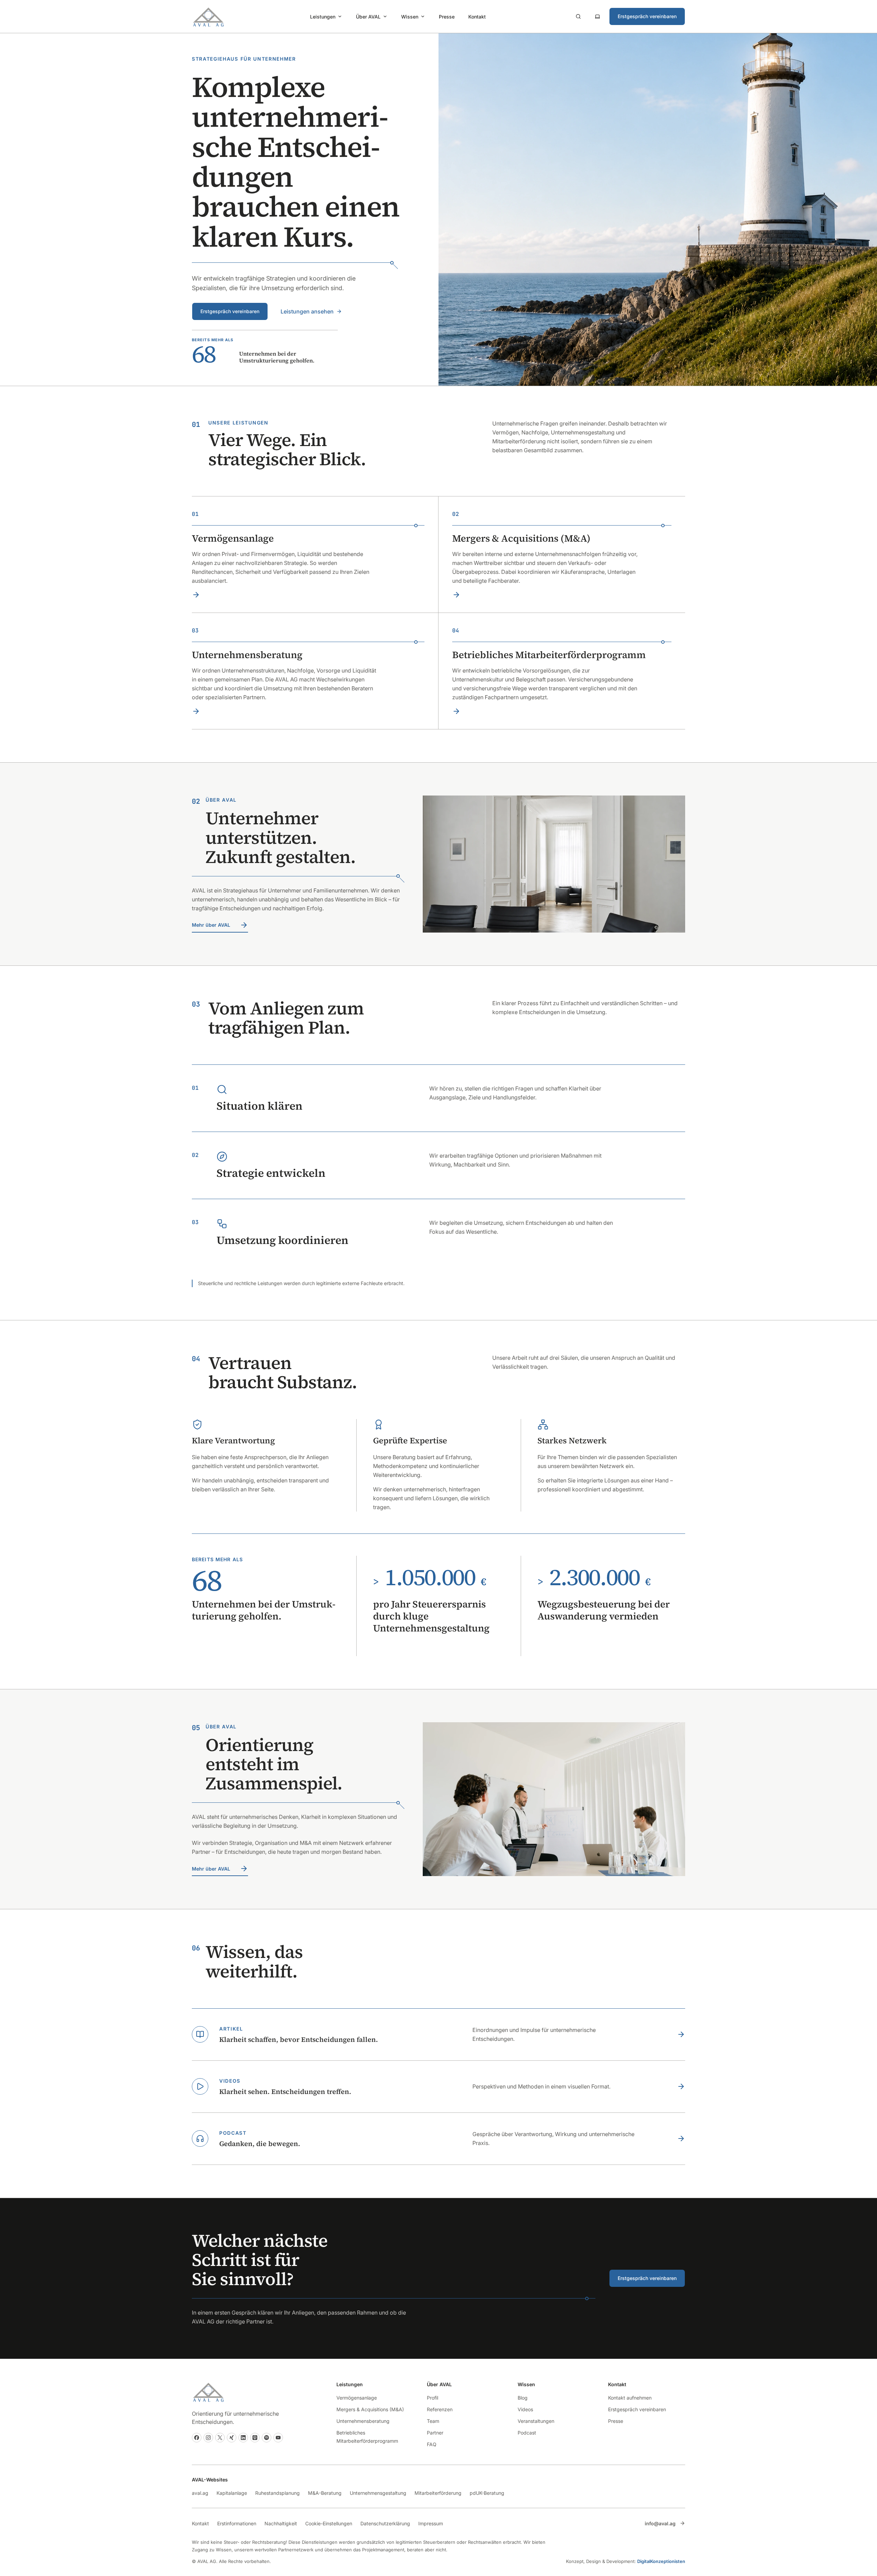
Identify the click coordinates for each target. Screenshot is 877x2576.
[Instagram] (208, 2438)
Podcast (527, 2433)
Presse (447, 17)
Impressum (431, 2523)
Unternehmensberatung (363, 2421)
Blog (523, 2398)
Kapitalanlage (232, 2493)
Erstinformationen (237, 2523)
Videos (525, 2409)
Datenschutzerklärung (385, 2523)
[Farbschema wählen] (597, 16)
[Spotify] (267, 2438)
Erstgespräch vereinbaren (647, 16)
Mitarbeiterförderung (438, 2493)
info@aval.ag (660, 2523)
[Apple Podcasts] (255, 2438)
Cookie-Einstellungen (329, 2523)
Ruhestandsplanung (277, 2493)
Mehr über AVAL (211, 925)
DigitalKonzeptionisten (661, 2561)
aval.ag (200, 2493)
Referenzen (440, 2409)
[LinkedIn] (243, 2438)
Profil (433, 2398)
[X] (220, 2438)
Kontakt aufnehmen (630, 2398)
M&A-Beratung (325, 2493)
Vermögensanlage (357, 2398)
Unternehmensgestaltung (378, 2493)
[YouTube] (278, 2438)
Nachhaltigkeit (281, 2523)
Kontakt (477, 17)
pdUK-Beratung (487, 2493)
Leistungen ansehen (307, 311)
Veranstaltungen (536, 2421)
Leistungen (323, 17)
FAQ (432, 2444)
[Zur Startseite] (208, 16)
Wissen (410, 17)
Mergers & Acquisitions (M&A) (370, 2409)
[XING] (232, 2438)
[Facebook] (197, 2438)
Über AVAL (368, 17)
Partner (435, 2433)
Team (433, 2421)
